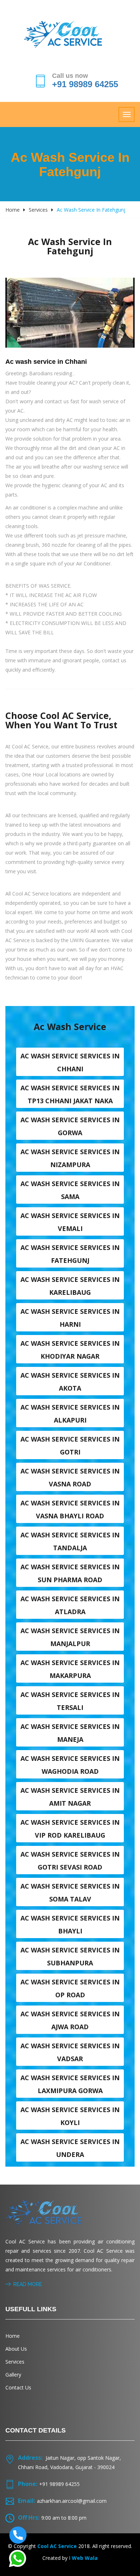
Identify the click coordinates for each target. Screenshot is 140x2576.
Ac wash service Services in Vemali (70, 1222)
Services (38, 210)
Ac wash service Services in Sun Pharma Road (70, 1573)
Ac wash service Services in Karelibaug (70, 1286)
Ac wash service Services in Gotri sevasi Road (70, 1861)
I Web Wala (83, 2558)
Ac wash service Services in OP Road (70, 1988)
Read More (28, 2284)
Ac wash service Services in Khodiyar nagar (70, 1350)
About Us (16, 2349)
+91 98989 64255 (85, 84)
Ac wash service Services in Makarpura (70, 1669)
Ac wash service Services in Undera (70, 2148)
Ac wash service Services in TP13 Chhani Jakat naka (70, 1094)
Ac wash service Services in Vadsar (70, 2052)
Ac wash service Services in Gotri (70, 1446)
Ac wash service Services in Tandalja (70, 1541)
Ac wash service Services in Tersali (70, 1701)
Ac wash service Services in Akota (70, 1382)
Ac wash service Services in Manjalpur (70, 1637)
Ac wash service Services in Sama (70, 1190)
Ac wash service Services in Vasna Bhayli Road (70, 1509)
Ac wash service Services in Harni (70, 1318)
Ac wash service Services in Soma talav (70, 1893)
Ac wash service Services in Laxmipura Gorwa (70, 2084)
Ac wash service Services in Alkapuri (70, 1414)
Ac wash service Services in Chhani (70, 1062)
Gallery (13, 2375)
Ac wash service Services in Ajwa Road (70, 2020)
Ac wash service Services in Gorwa (70, 1126)
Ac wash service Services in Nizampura (70, 1158)
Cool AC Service (57, 2546)
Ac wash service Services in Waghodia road (70, 1765)
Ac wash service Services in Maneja (70, 1733)
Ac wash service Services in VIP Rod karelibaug (70, 1829)
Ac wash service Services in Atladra (70, 1605)
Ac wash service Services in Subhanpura (70, 1956)
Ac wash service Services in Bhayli (70, 1924)
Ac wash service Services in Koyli (70, 2116)
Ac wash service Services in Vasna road (70, 1477)
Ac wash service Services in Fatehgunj (70, 1254)
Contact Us (18, 2387)
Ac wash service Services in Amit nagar (70, 1797)
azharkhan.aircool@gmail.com (72, 2501)
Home (13, 210)
